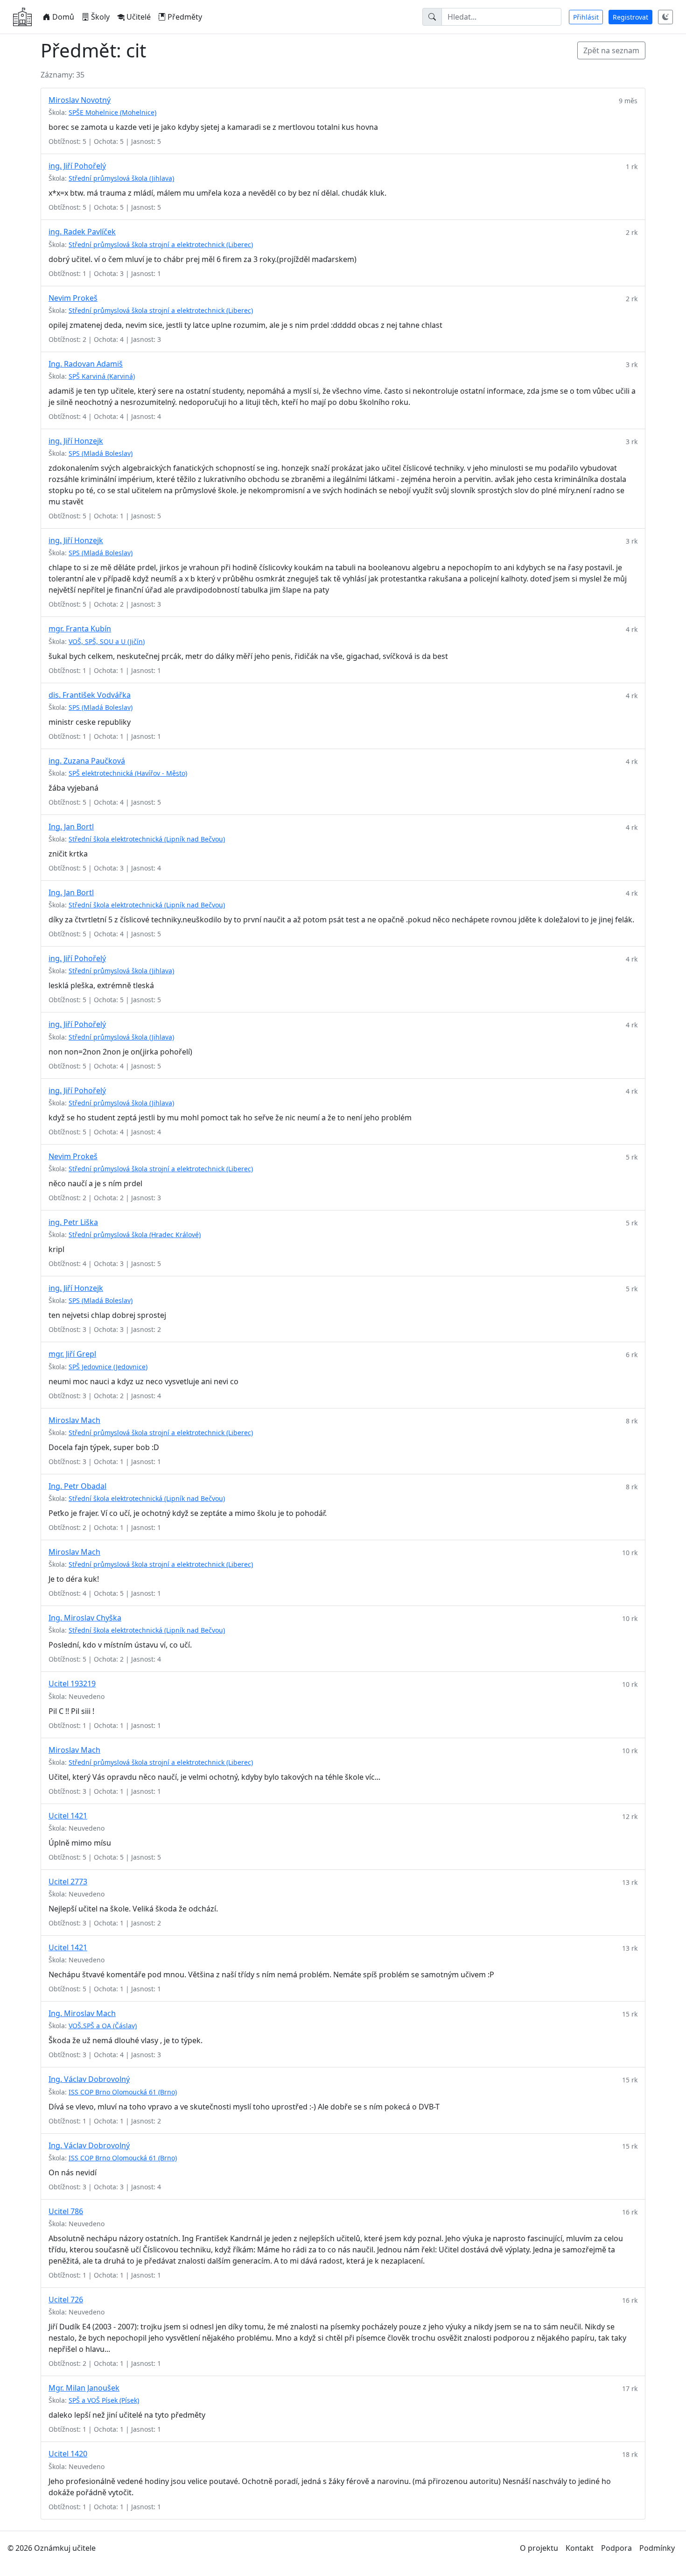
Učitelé (139, 17)
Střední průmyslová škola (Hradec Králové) (135, 1235)
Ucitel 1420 (68, 2454)
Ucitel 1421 (68, 1816)
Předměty (185, 17)
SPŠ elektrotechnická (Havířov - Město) (128, 773)
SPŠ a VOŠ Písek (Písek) (104, 2400)
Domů (63, 17)
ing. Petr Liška (73, 1222)
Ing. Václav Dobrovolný (89, 2079)
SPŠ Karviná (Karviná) (102, 376)
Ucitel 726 (66, 2300)
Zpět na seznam (611, 50)
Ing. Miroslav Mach (82, 2013)
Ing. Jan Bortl (71, 827)
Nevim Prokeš (73, 298)
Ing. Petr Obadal (77, 1486)
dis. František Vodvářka (90, 695)
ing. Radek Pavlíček (82, 232)
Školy (100, 17)
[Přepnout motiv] (665, 17)
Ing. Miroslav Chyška (85, 1618)
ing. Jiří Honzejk (76, 441)
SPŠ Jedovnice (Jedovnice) (108, 1367)
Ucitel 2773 (68, 1882)
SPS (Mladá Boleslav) (101, 453)
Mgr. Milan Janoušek (84, 2388)
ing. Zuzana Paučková (87, 761)
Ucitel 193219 (72, 1684)
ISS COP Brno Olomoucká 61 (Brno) (123, 2092)
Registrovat (630, 17)
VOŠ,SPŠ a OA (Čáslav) (103, 2026)
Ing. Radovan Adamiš (86, 364)
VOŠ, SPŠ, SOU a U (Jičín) (107, 641)
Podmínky (657, 2548)
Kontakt (580, 2548)
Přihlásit (586, 17)
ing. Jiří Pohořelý (77, 166)
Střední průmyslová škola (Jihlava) (121, 178)
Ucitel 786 (66, 2211)
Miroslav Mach (74, 1420)
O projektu (539, 2548)
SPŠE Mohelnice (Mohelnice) (112, 112)
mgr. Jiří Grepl (72, 1354)
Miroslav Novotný (80, 100)
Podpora (616, 2548)
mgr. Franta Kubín (80, 629)
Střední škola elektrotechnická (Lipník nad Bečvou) (147, 839)
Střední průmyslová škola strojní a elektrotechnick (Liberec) (161, 244)
